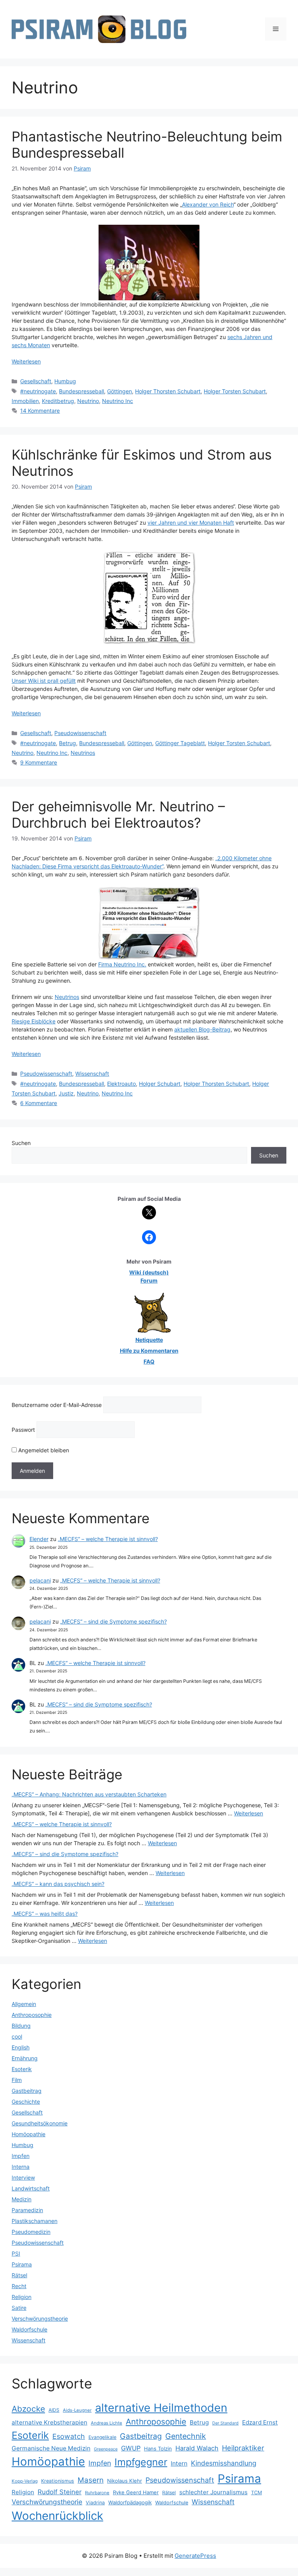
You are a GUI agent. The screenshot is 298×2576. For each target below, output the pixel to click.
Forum (149, 1280)
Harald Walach (197, 2448)
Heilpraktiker (243, 2448)
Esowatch (69, 2436)
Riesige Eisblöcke (34, 1021)
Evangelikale (102, 2437)
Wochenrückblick (57, 2516)
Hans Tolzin (158, 2449)
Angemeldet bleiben (43, 1450)
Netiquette (149, 1340)
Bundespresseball (81, 391)
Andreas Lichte (107, 2423)
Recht (19, 2286)
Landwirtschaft (31, 2188)
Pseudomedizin (31, 2232)
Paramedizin (27, 2210)
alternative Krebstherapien (49, 2422)
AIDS (54, 2410)
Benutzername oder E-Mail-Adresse (57, 1405)
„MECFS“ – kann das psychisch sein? (58, 1884)
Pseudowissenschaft (80, 733)
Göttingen (120, 391)
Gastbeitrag (27, 2091)
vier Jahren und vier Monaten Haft (191, 523)
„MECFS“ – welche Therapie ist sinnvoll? (108, 1539)
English (21, 2047)
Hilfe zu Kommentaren (149, 1351)
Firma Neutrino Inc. (122, 964)
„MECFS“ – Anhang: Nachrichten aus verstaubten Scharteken (89, 1794)
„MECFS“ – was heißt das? (45, 1914)
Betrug (68, 743)
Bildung (21, 2026)
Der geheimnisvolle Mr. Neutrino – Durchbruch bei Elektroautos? (118, 814)
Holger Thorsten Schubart (168, 391)
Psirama (22, 2264)
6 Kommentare (39, 1103)
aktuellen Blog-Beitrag (202, 1029)
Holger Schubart (160, 1084)
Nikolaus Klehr (125, 2481)
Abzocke (28, 2409)
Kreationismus (58, 2481)
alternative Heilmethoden (161, 2408)
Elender (39, 1539)
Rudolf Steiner (60, 2492)
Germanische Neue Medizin (51, 2448)
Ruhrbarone (97, 2493)
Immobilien (25, 401)
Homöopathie (29, 2134)
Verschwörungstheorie (40, 2319)
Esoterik (22, 2069)
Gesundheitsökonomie (40, 2123)
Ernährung (25, 2058)
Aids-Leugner (77, 2410)
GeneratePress (195, 2556)
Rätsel (19, 2275)
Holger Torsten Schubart (235, 391)
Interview (23, 2177)
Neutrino (88, 401)
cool (17, 2036)
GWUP (131, 2448)
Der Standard (225, 2423)
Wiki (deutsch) (149, 1272)
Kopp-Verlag (25, 2481)
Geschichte (26, 2102)
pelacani (40, 1580)
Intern (179, 2463)
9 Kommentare (39, 762)
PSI (16, 2253)
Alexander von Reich (208, 204)
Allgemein (24, 2004)
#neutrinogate (38, 391)
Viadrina (95, 2503)
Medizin (22, 2199)
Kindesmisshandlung (224, 2463)
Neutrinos (83, 753)
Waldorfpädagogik (130, 2502)
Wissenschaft (92, 1074)
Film (17, 2080)
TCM (256, 2492)
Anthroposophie (32, 2015)
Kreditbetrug (58, 401)
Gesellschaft (36, 381)
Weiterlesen (26, 361)
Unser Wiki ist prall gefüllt (44, 681)
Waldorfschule (29, 2329)
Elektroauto (121, 1084)
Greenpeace (106, 2449)
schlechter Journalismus (213, 2492)
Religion (22, 2297)
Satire (19, 2308)
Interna (21, 2167)
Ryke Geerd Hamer (136, 2492)
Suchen (21, 1143)
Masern (91, 2480)
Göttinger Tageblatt (180, 743)
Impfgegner (141, 2462)
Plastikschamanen (35, 2221)
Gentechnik (186, 2436)
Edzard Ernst (260, 2422)
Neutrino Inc (118, 401)
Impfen (21, 2156)
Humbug (65, 381)
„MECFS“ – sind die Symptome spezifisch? (113, 1621)
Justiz (66, 1093)
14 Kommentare (40, 411)
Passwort (23, 1430)
